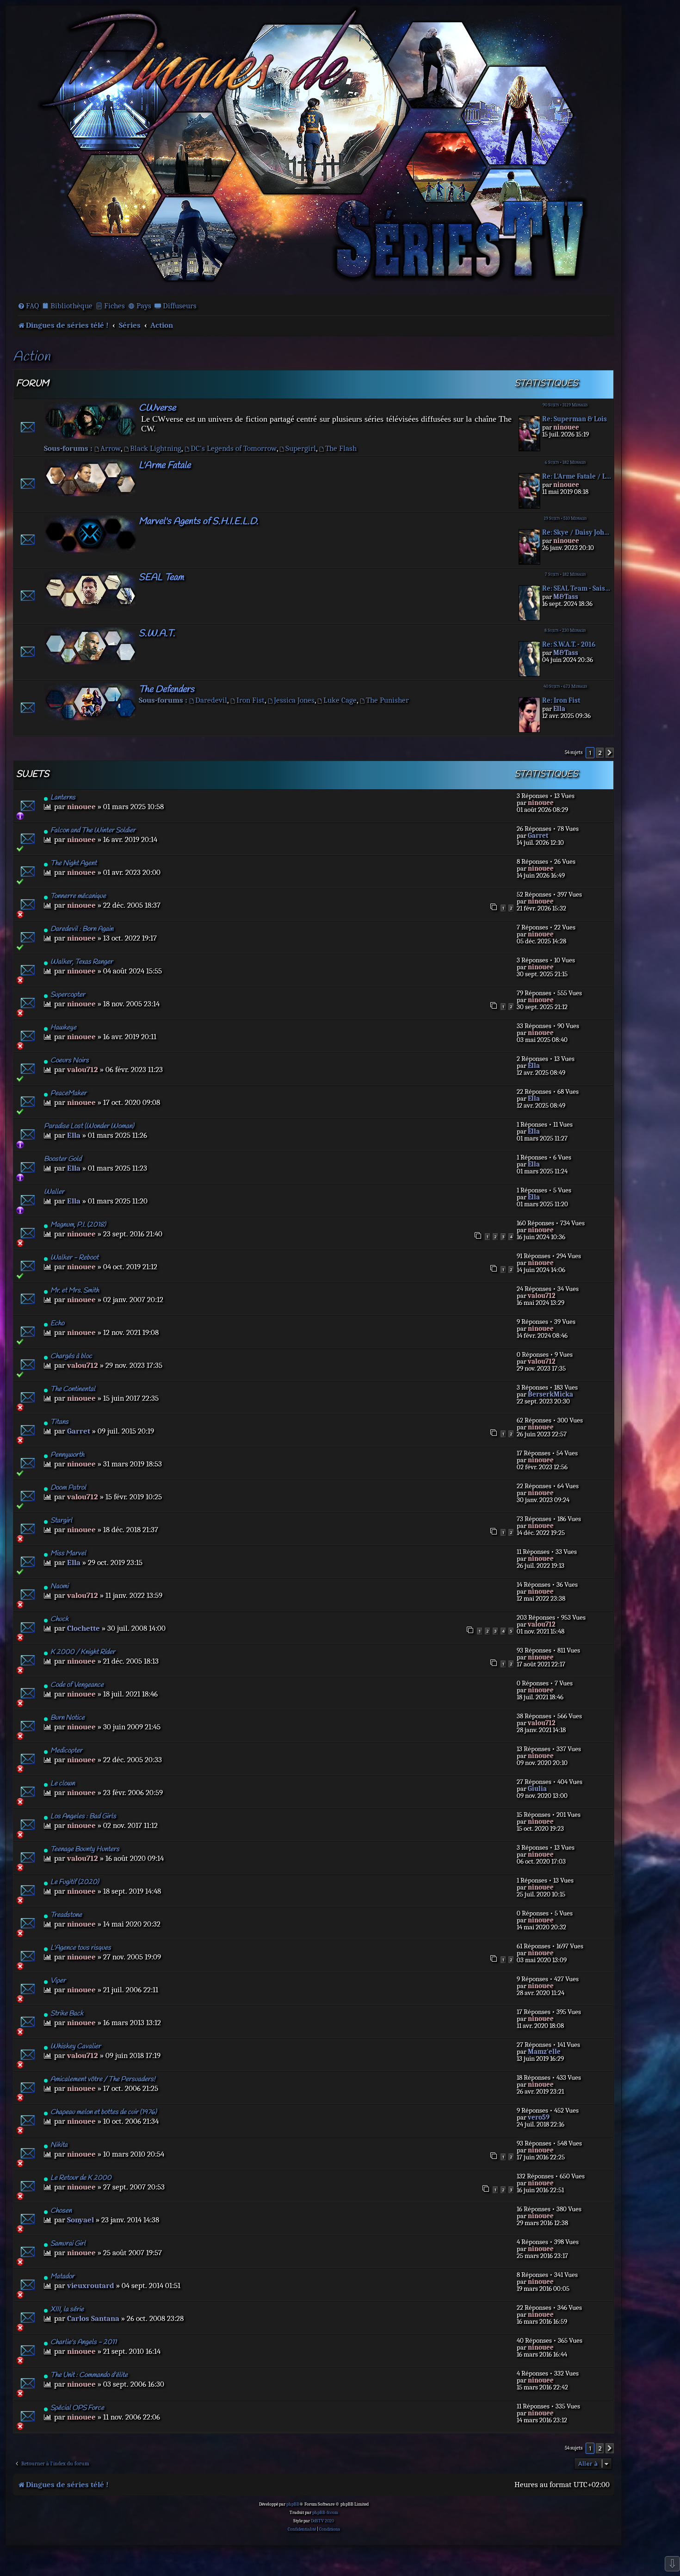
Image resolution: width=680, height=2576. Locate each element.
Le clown (63, 1784)
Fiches (114, 306)
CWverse (157, 408)
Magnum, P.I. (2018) (78, 1225)
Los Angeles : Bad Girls (83, 1816)
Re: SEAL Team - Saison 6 (577, 589)
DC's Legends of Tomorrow (234, 448)
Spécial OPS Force (77, 2408)
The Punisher (387, 700)
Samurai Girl (68, 2244)
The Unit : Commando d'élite (89, 2375)
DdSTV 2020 (322, 2521)
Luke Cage (340, 700)
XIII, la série (67, 2309)
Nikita (59, 2145)
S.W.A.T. (157, 633)
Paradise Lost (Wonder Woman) (89, 1126)
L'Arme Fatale (165, 465)
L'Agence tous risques (81, 1948)
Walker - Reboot (74, 1258)
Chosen (61, 2211)
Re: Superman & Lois (575, 419)
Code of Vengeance (77, 1685)
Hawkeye (63, 1028)
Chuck (59, 1619)
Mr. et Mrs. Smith (75, 1291)
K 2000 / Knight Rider (83, 1652)
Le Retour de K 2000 (81, 2178)
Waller (54, 1192)
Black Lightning (156, 448)
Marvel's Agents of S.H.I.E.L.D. (199, 521)
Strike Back (67, 2014)
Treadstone (66, 1915)
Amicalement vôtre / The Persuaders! (103, 2079)
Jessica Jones (294, 700)
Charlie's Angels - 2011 (83, 2342)
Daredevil (211, 700)
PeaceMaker (68, 1093)
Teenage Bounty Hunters (85, 1849)
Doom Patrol (68, 1488)
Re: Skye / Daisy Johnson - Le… (577, 533)
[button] (610, 753)
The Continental (73, 1389)
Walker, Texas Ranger (82, 962)
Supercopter (68, 995)
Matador (62, 2277)
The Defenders (167, 689)
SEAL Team (161, 577)
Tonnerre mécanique (78, 896)
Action (31, 357)
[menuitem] (28, 306)
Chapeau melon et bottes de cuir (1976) (104, 2112)
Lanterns (63, 798)
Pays (144, 306)
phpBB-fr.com (325, 2513)
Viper (58, 1981)
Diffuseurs (180, 306)
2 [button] (600, 753)
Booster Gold (63, 1159)
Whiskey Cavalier (76, 2046)
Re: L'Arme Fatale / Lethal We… (577, 477)
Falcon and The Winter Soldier (93, 830)
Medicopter (66, 1751)
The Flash (341, 448)
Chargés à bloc (71, 1356)
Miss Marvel (68, 1553)
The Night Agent (74, 863)
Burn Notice (68, 1718)
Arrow (111, 448)
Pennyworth (67, 1455)
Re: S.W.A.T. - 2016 (569, 645)
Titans (59, 1422)
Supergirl (301, 448)
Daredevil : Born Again (82, 929)
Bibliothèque (71, 306)
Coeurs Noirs (70, 1060)
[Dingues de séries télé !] (314, 150)
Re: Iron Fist (561, 701)
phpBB (293, 2504)
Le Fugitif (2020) (75, 1882)
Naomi (59, 1586)
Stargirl (61, 1521)
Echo (57, 1323)
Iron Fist (250, 700)
